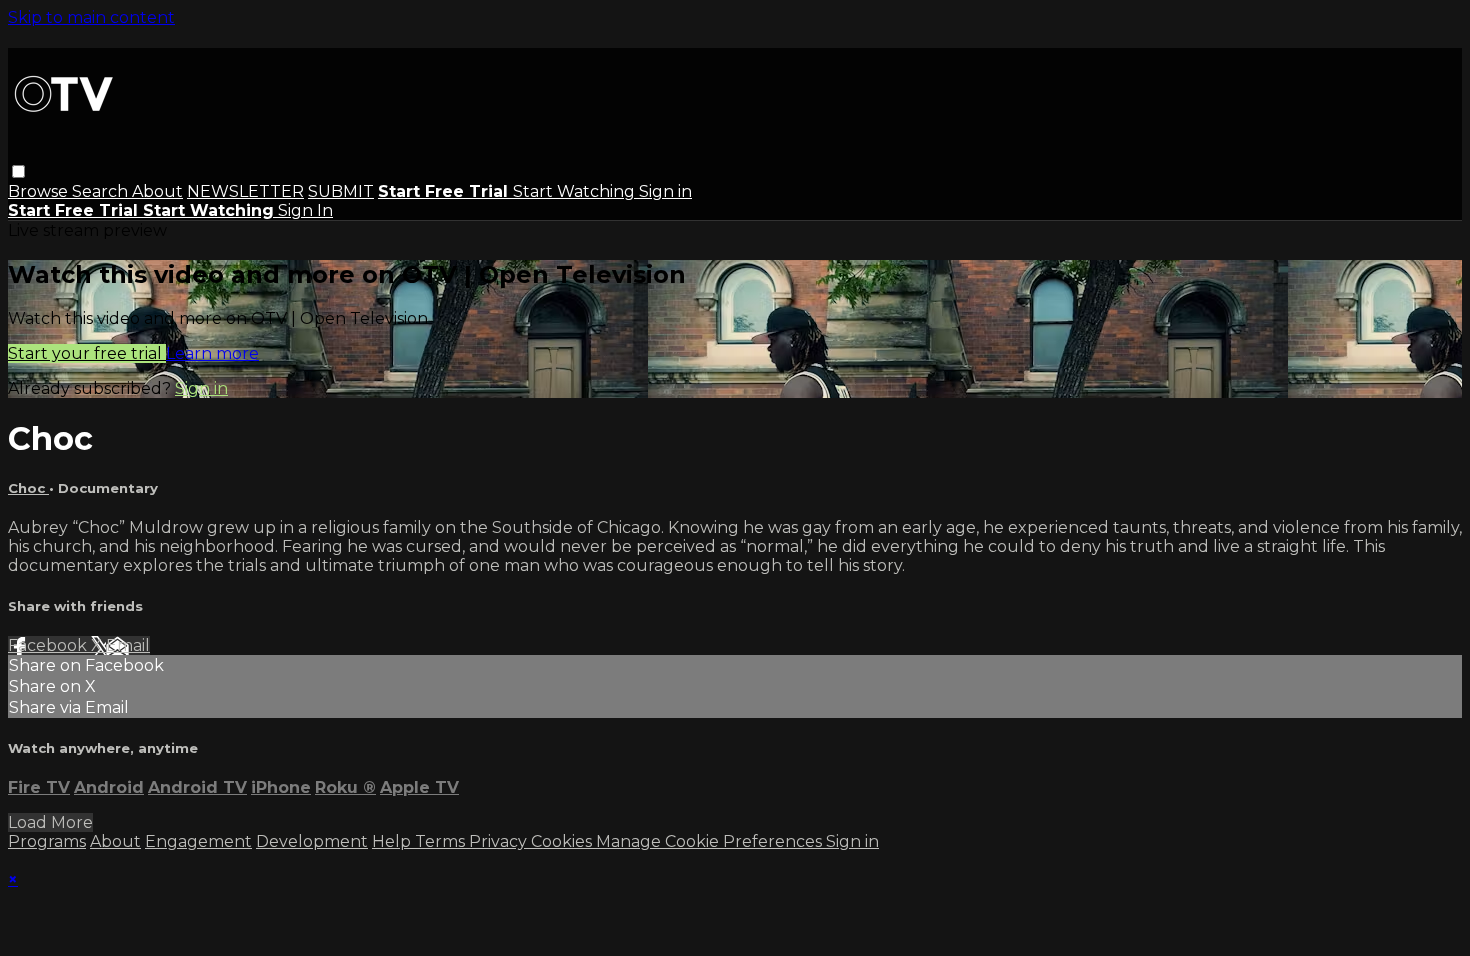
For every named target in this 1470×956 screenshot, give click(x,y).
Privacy (500, 841)
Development (312, 841)
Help (393, 841)
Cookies (563, 841)
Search (102, 191)
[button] (18, 171)
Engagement (198, 841)
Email (128, 645)
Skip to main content (91, 17)
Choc (28, 488)
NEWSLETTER (245, 191)
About (157, 191)
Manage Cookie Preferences (711, 841)
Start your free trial (87, 353)
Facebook (49, 645)
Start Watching (576, 191)
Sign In (305, 210)
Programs (47, 841)
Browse (40, 191)
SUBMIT (341, 191)
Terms (442, 841)
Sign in (665, 191)
